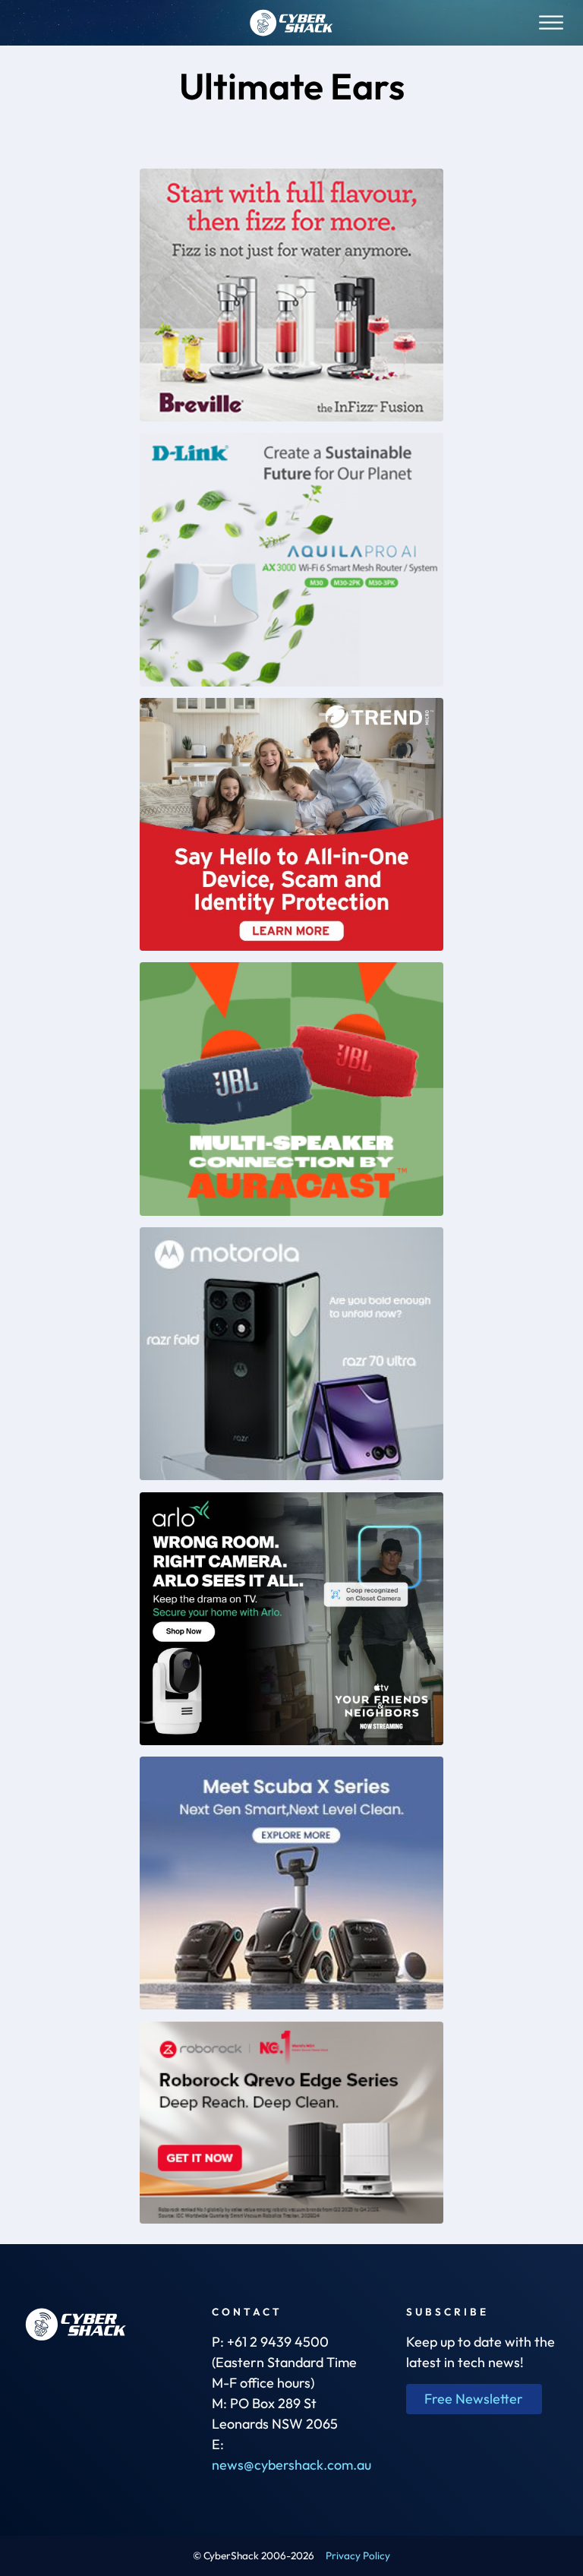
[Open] (551, 22)
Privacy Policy (358, 2555)
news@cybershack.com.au (291, 2465)
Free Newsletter (474, 2399)
